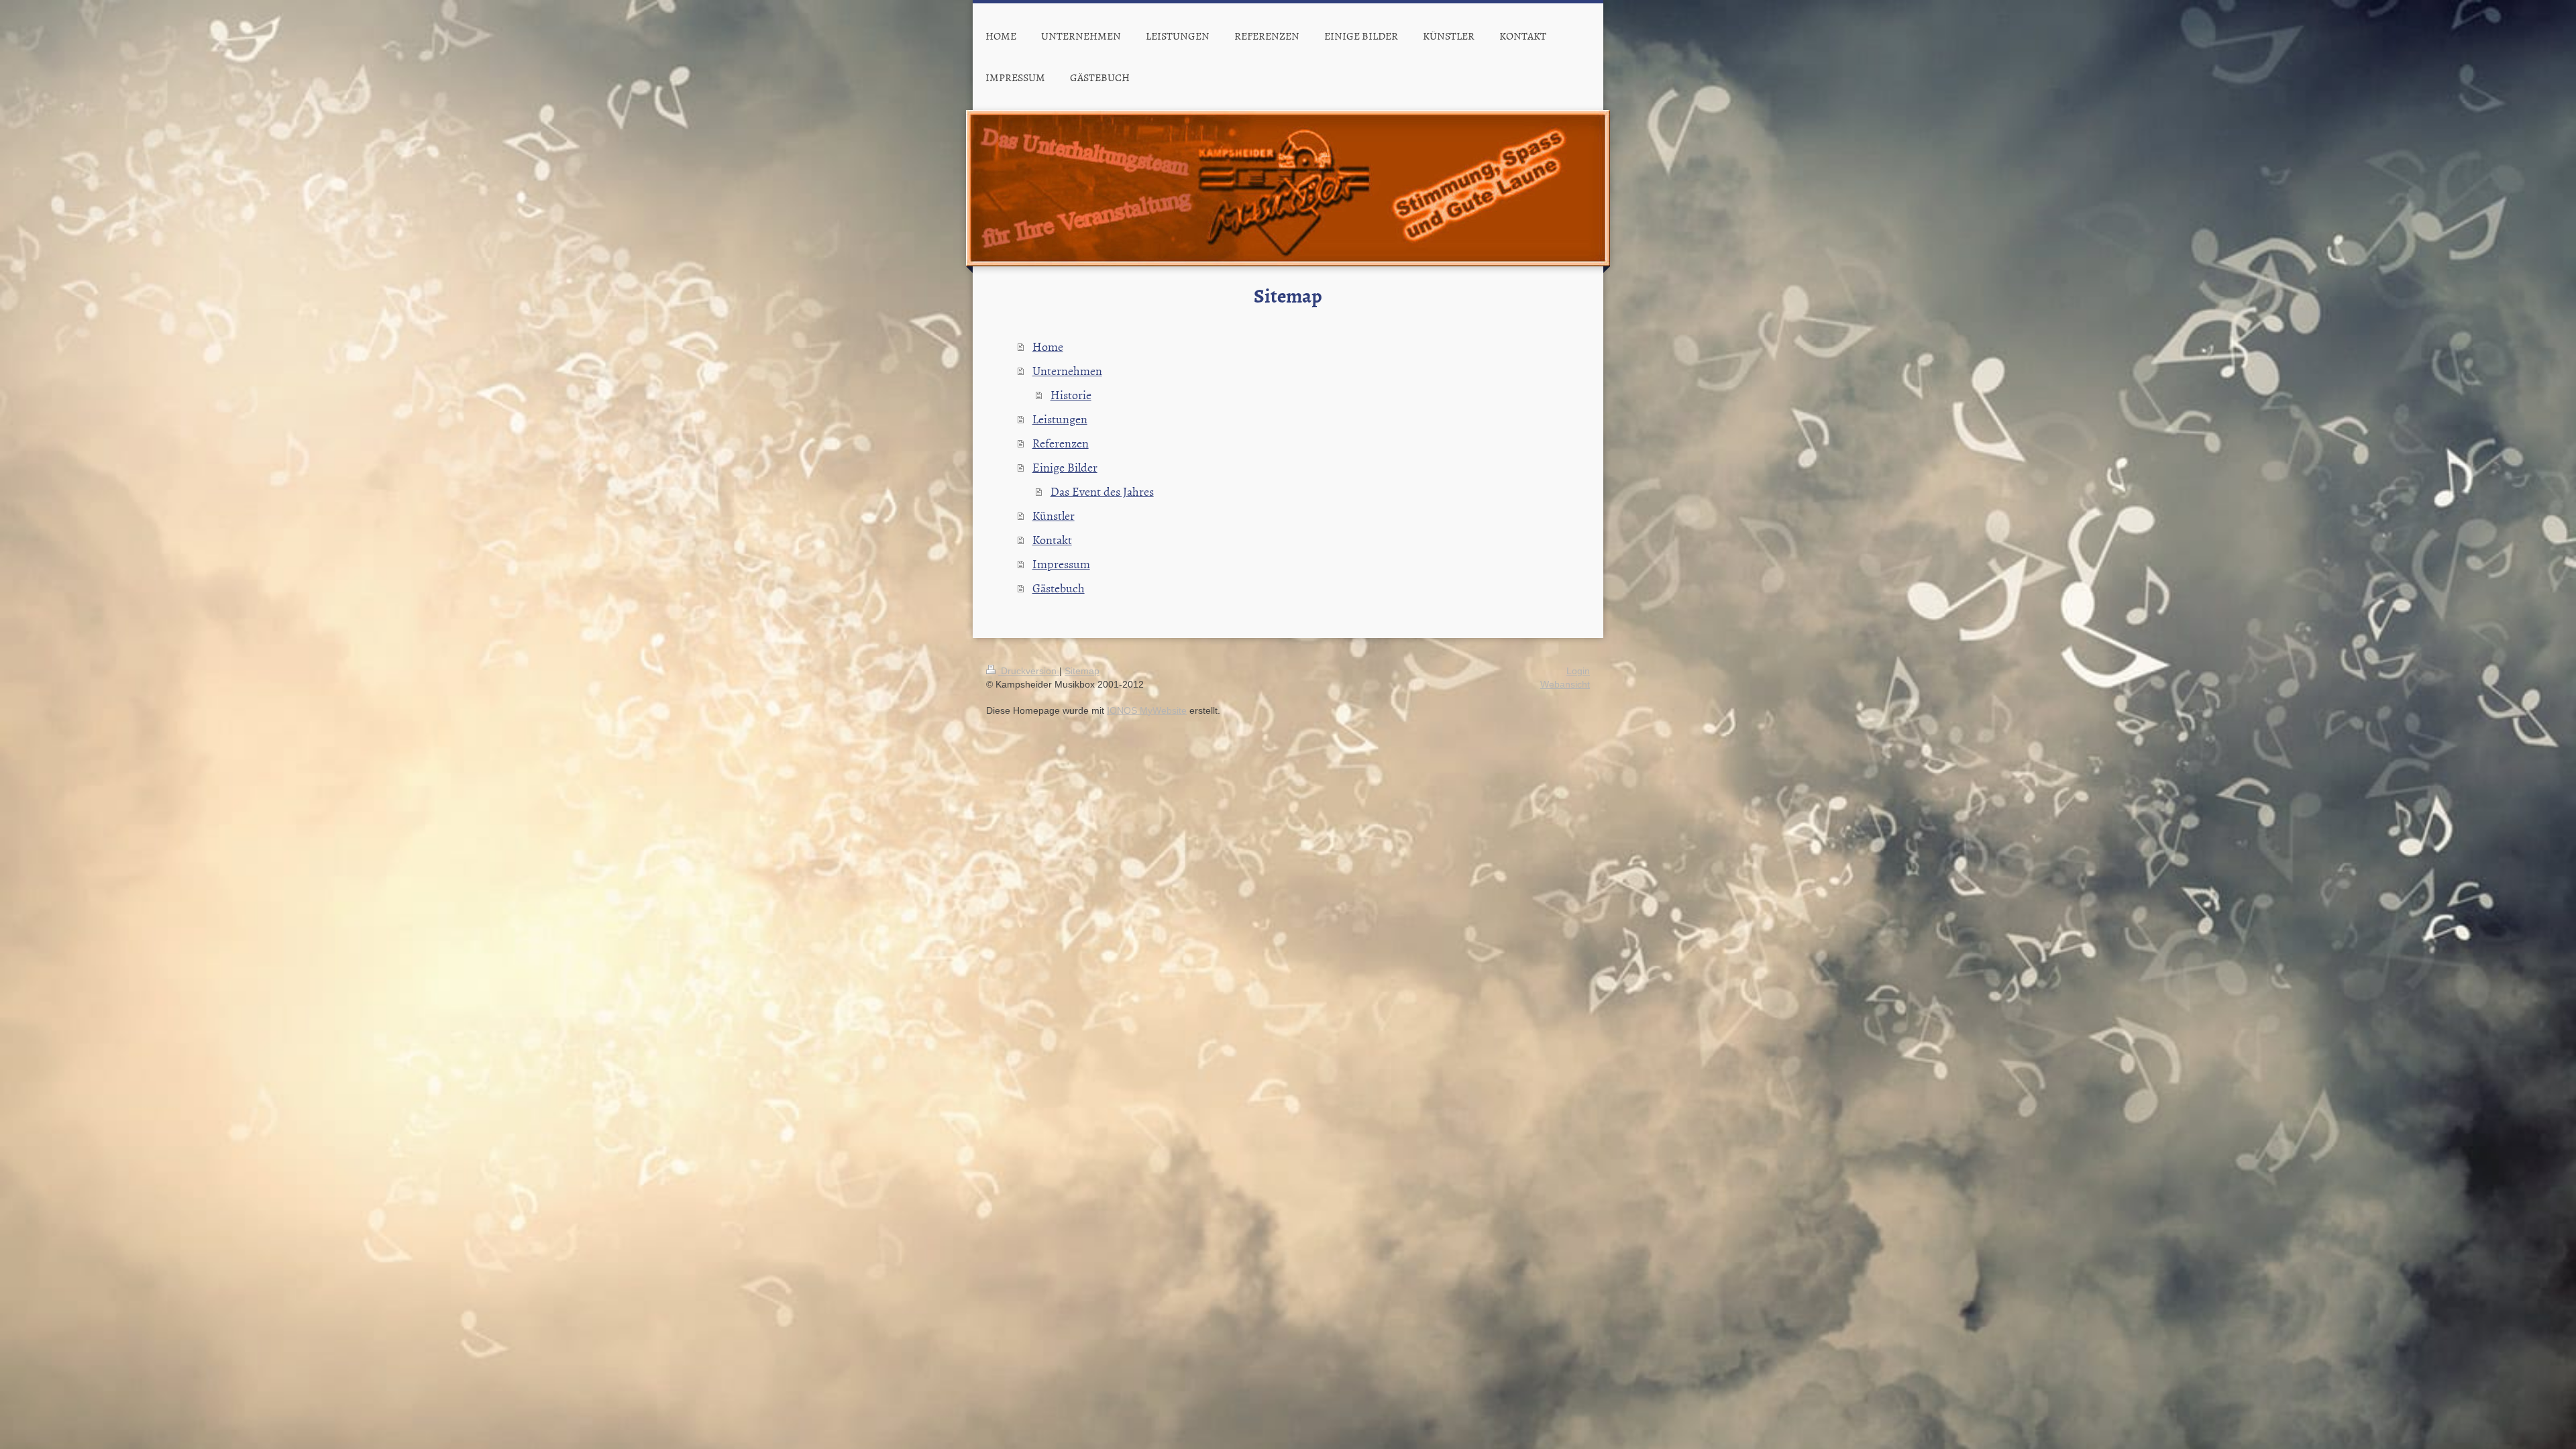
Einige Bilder (1065, 467)
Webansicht (1565, 684)
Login (1578, 671)
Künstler (1054, 516)
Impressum (1061, 564)
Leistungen (1060, 419)
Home (1048, 346)
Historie (1071, 395)
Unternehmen (1067, 371)
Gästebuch (1059, 588)
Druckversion (1029, 671)
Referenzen (1061, 443)
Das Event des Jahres (1102, 491)
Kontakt (1052, 540)
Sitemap (1082, 671)
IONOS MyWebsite (1147, 710)
